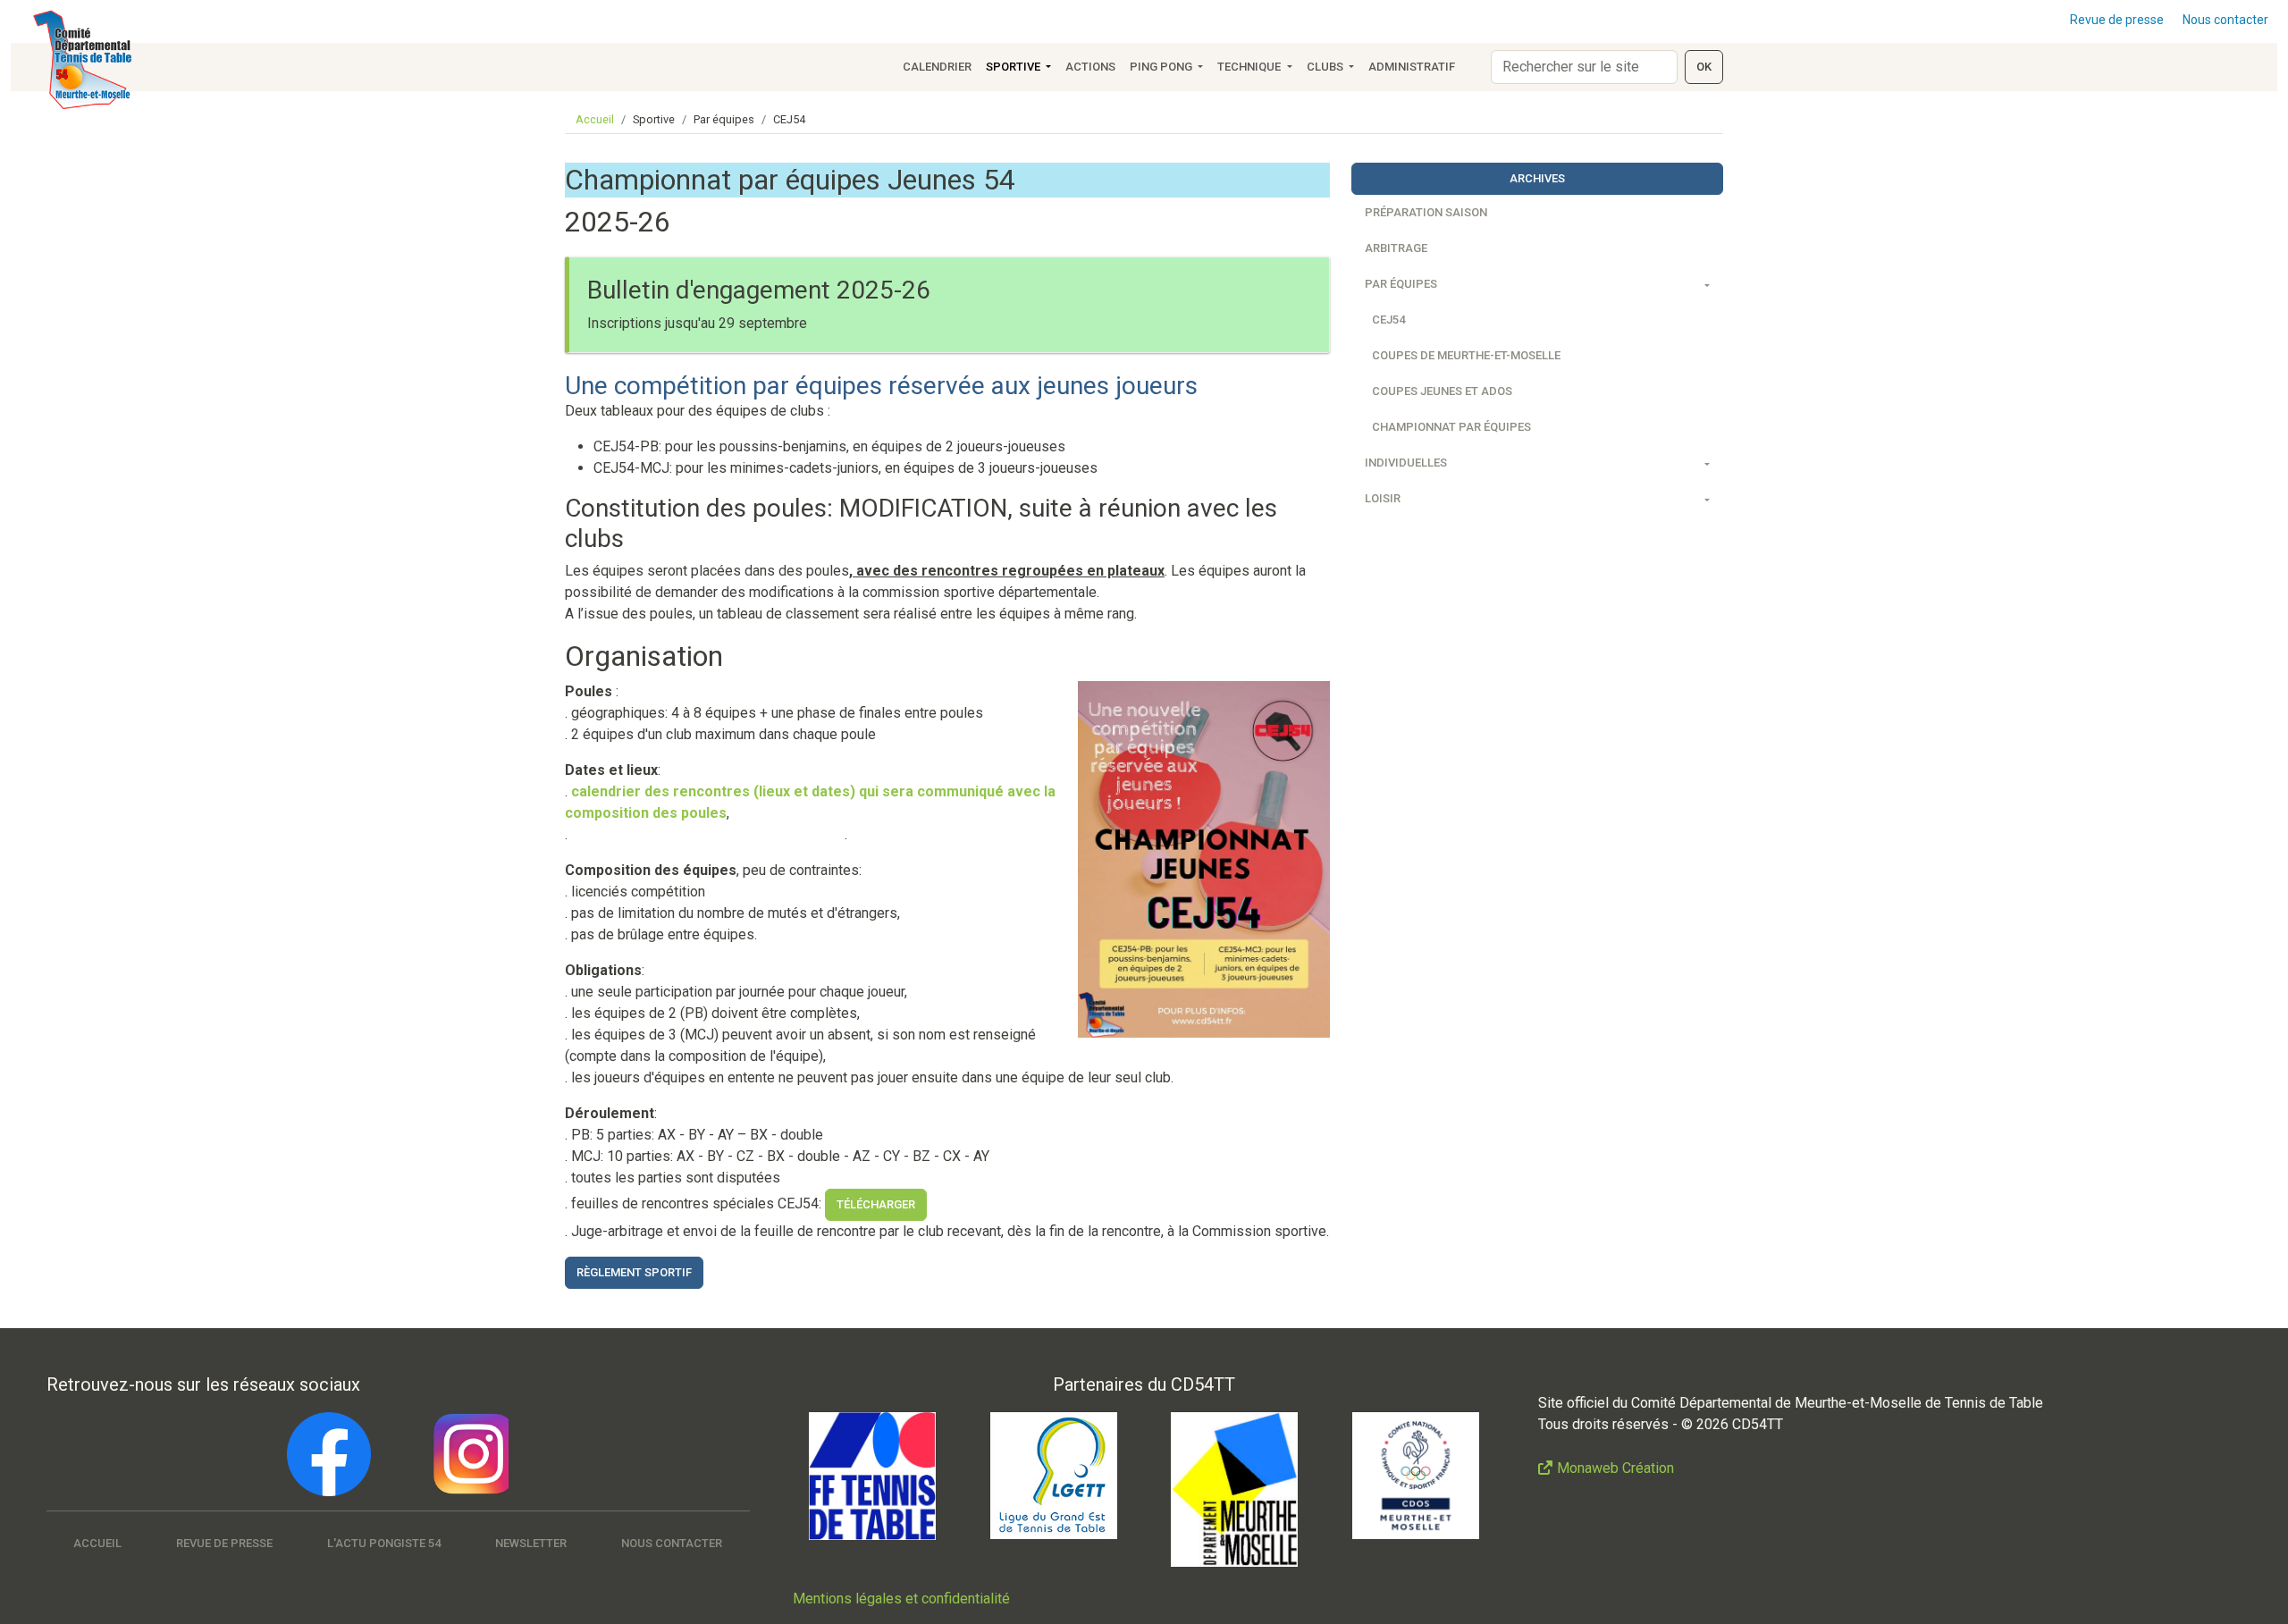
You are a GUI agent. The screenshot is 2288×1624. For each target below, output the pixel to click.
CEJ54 (1388, 320)
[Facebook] (329, 1454)
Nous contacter (2225, 20)
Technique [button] (1250, 67)
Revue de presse (2117, 20)
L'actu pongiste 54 (384, 1543)
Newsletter (531, 1543)
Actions (1090, 67)
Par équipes (1401, 284)
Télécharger (876, 1204)
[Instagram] (467, 1454)
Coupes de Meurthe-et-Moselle (1466, 355)
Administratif (1412, 67)
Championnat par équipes (1451, 427)
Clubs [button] (1326, 67)
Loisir (1383, 498)
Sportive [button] (1014, 67)
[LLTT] (1054, 1476)
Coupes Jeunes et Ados (1442, 391)
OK (1704, 67)
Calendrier (937, 67)
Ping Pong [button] (1162, 67)
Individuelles (1406, 463)
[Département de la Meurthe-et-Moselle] (1234, 1489)
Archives (1537, 178)
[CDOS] (1416, 1476)
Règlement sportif (634, 1272)
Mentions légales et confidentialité (901, 1599)
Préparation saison (1426, 212)
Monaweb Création (1615, 1468)
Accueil (595, 119)
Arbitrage (1396, 248)
